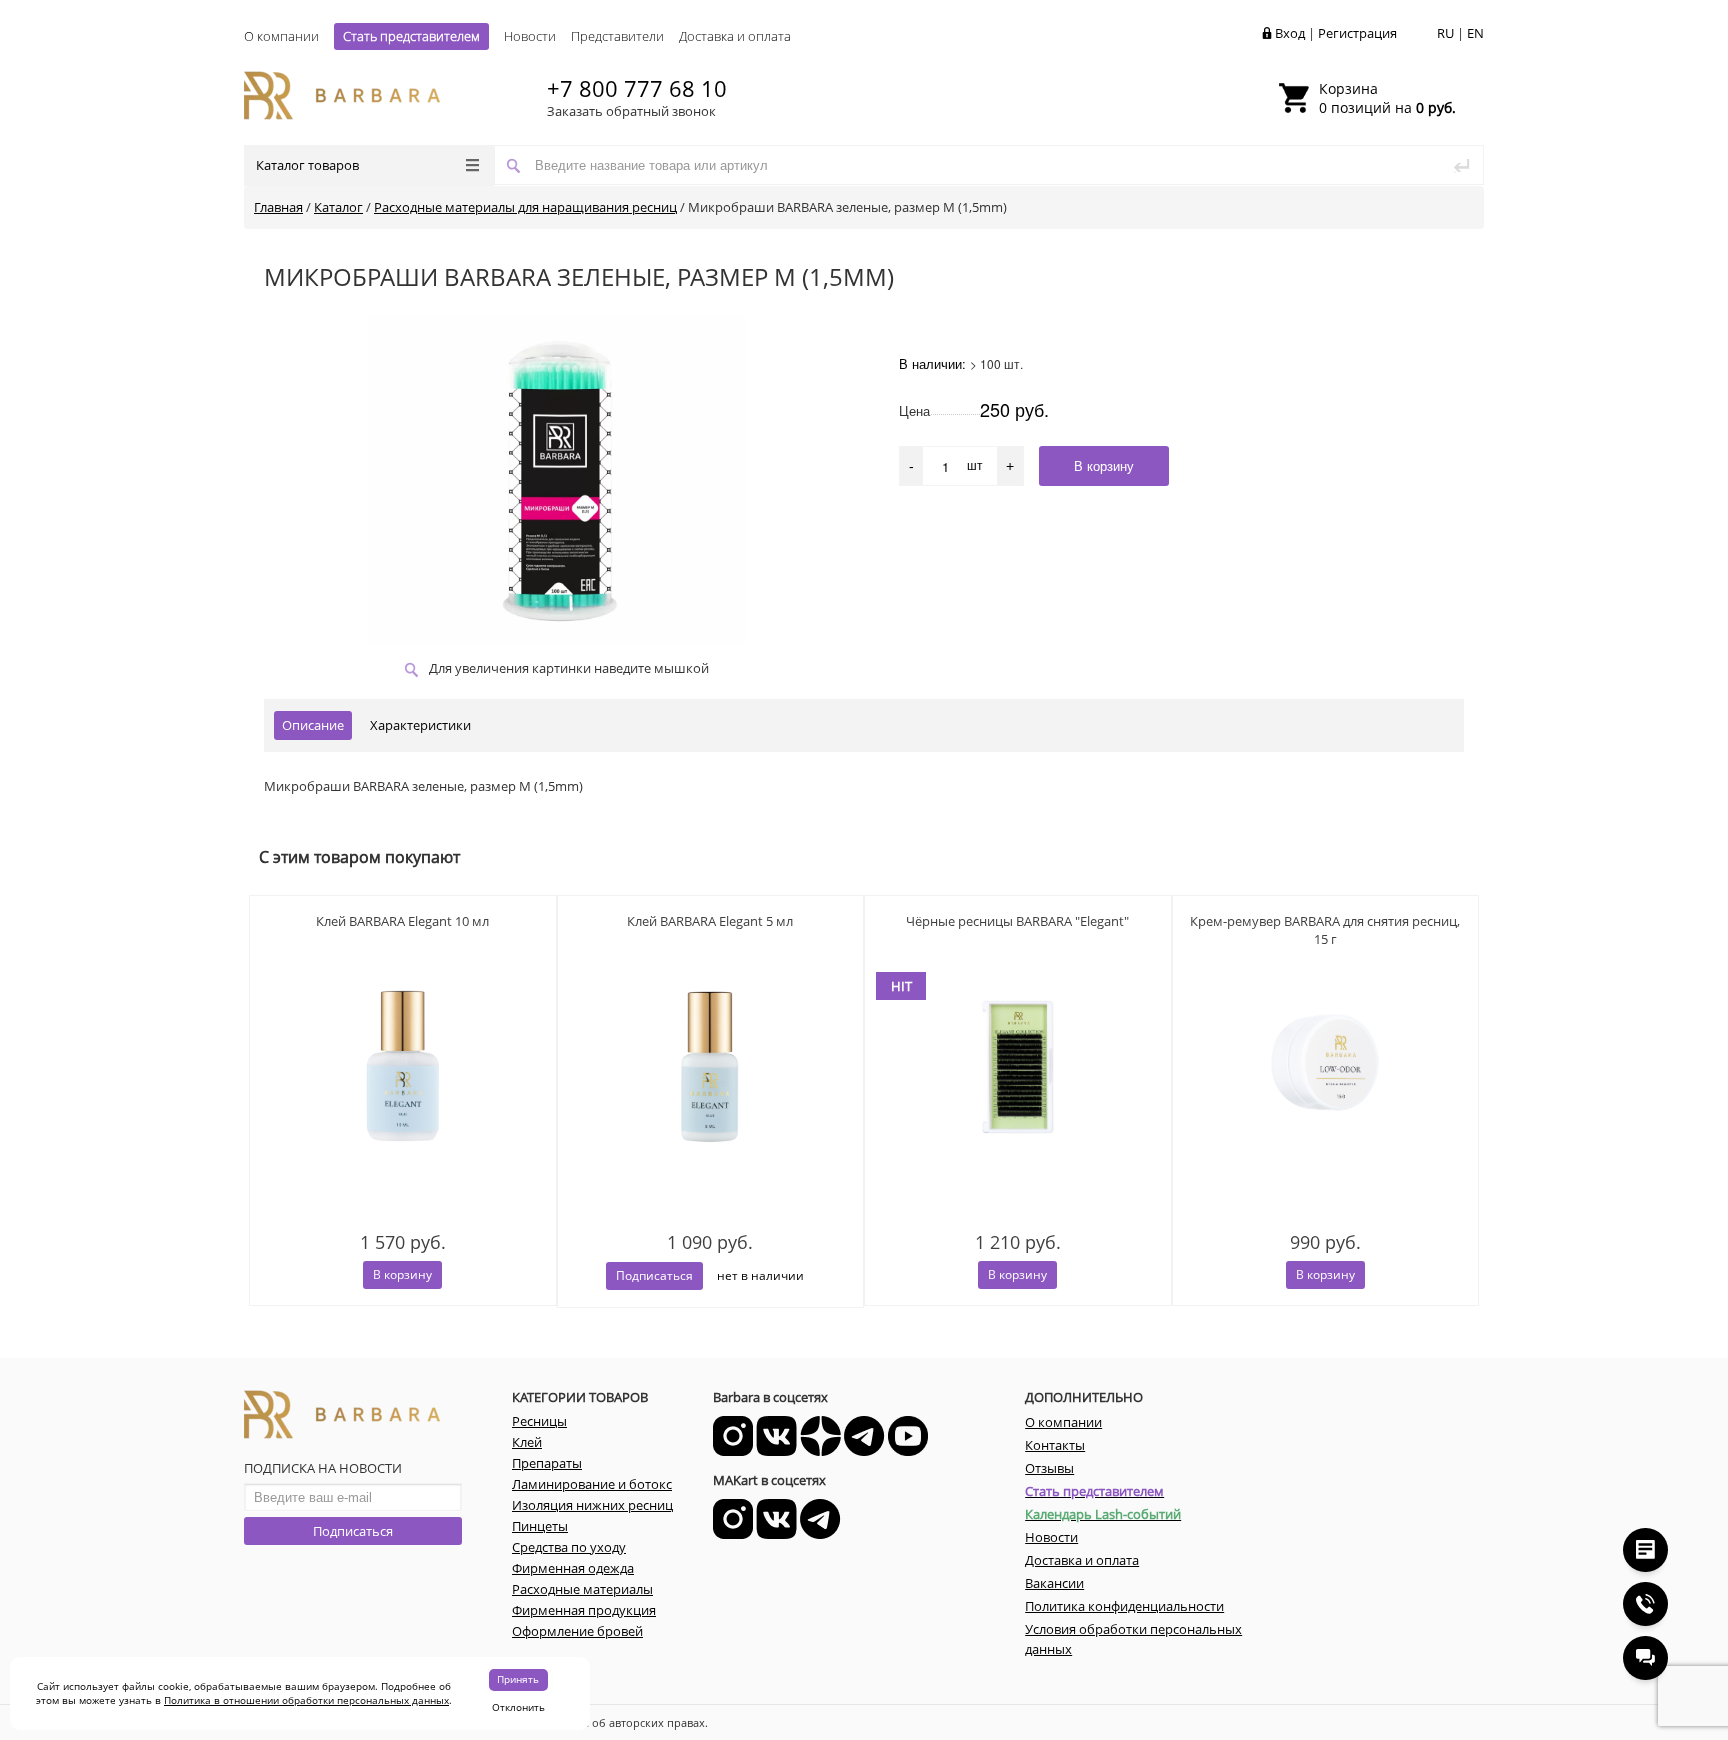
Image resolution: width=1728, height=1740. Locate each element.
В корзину (402, 1274)
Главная (278, 207)
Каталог (338, 207)
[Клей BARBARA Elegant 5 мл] (711, 1102)
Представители (617, 36)
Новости (530, 36)
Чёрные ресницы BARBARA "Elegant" (1017, 921)
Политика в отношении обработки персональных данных (306, 1700)
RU (1445, 33)
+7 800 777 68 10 (637, 88)
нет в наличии (760, 1275)
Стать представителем (411, 36)
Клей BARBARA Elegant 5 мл (710, 921)
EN (1475, 33)
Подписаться (353, 1531)
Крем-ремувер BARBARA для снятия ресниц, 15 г (1325, 930)
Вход (1290, 33)
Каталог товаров (307, 165)
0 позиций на (1387, 98)
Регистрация (1357, 33)
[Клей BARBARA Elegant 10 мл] (403, 1102)
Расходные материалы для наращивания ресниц (525, 207)
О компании (281, 36)
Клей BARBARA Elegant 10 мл (402, 921)
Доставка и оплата (735, 36)
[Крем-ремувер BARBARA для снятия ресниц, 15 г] (1326, 1102)
